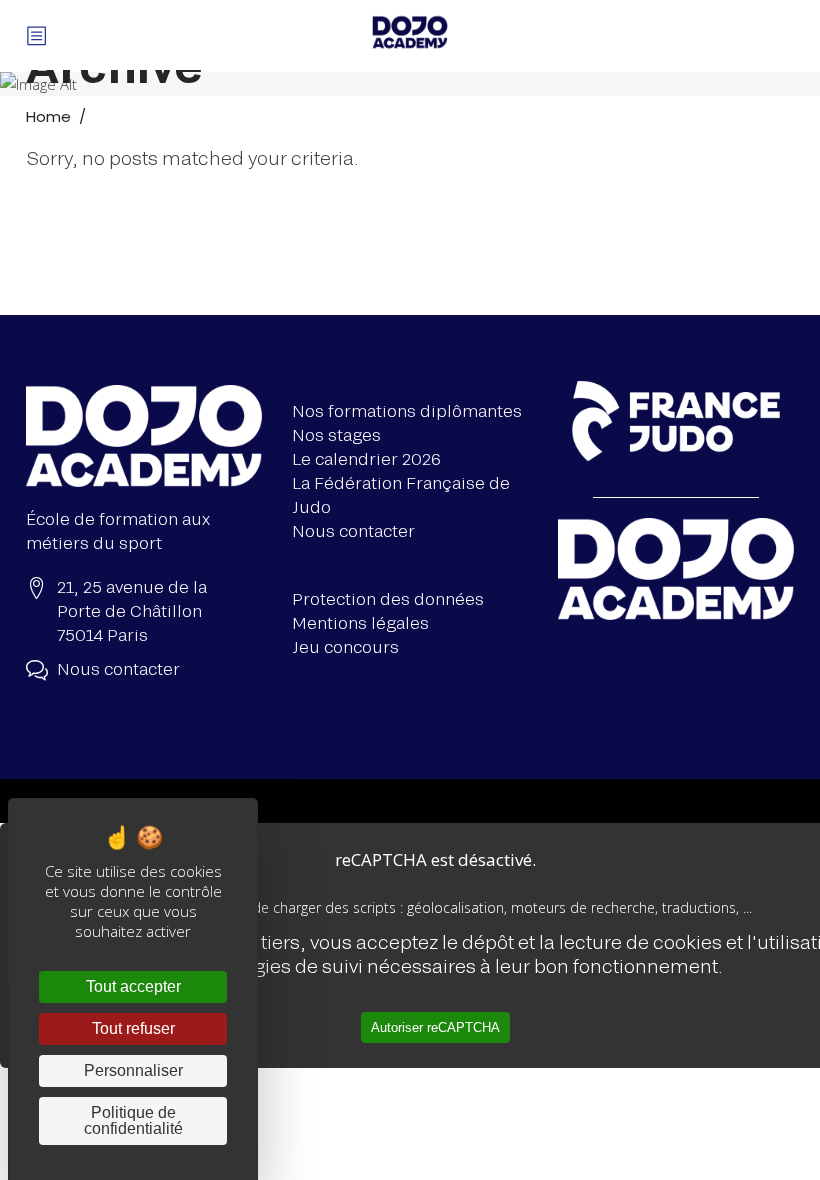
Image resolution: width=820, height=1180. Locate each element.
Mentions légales (360, 622)
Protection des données (388, 598)
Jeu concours (345, 646)
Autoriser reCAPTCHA (435, 1027)
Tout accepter (133, 986)
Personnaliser (133, 1070)
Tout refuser (133, 1028)
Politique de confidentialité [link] (133, 1120)
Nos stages (336, 434)
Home (48, 116)
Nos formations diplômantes (407, 410)
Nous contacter (353, 530)
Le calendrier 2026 (366, 458)
